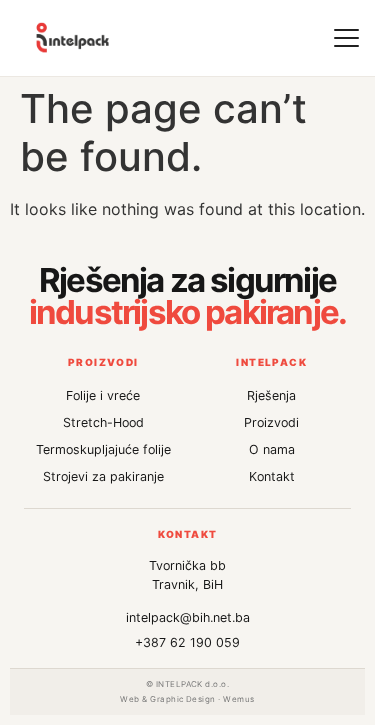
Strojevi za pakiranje (103, 476)
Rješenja (271, 395)
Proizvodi (271, 422)
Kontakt (272, 476)
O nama (272, 449)
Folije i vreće (103, 395)
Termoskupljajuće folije (103, 449)
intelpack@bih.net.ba (188, 617)
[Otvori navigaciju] (346, 38)
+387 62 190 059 (187, 642)
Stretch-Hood (103, 422)
